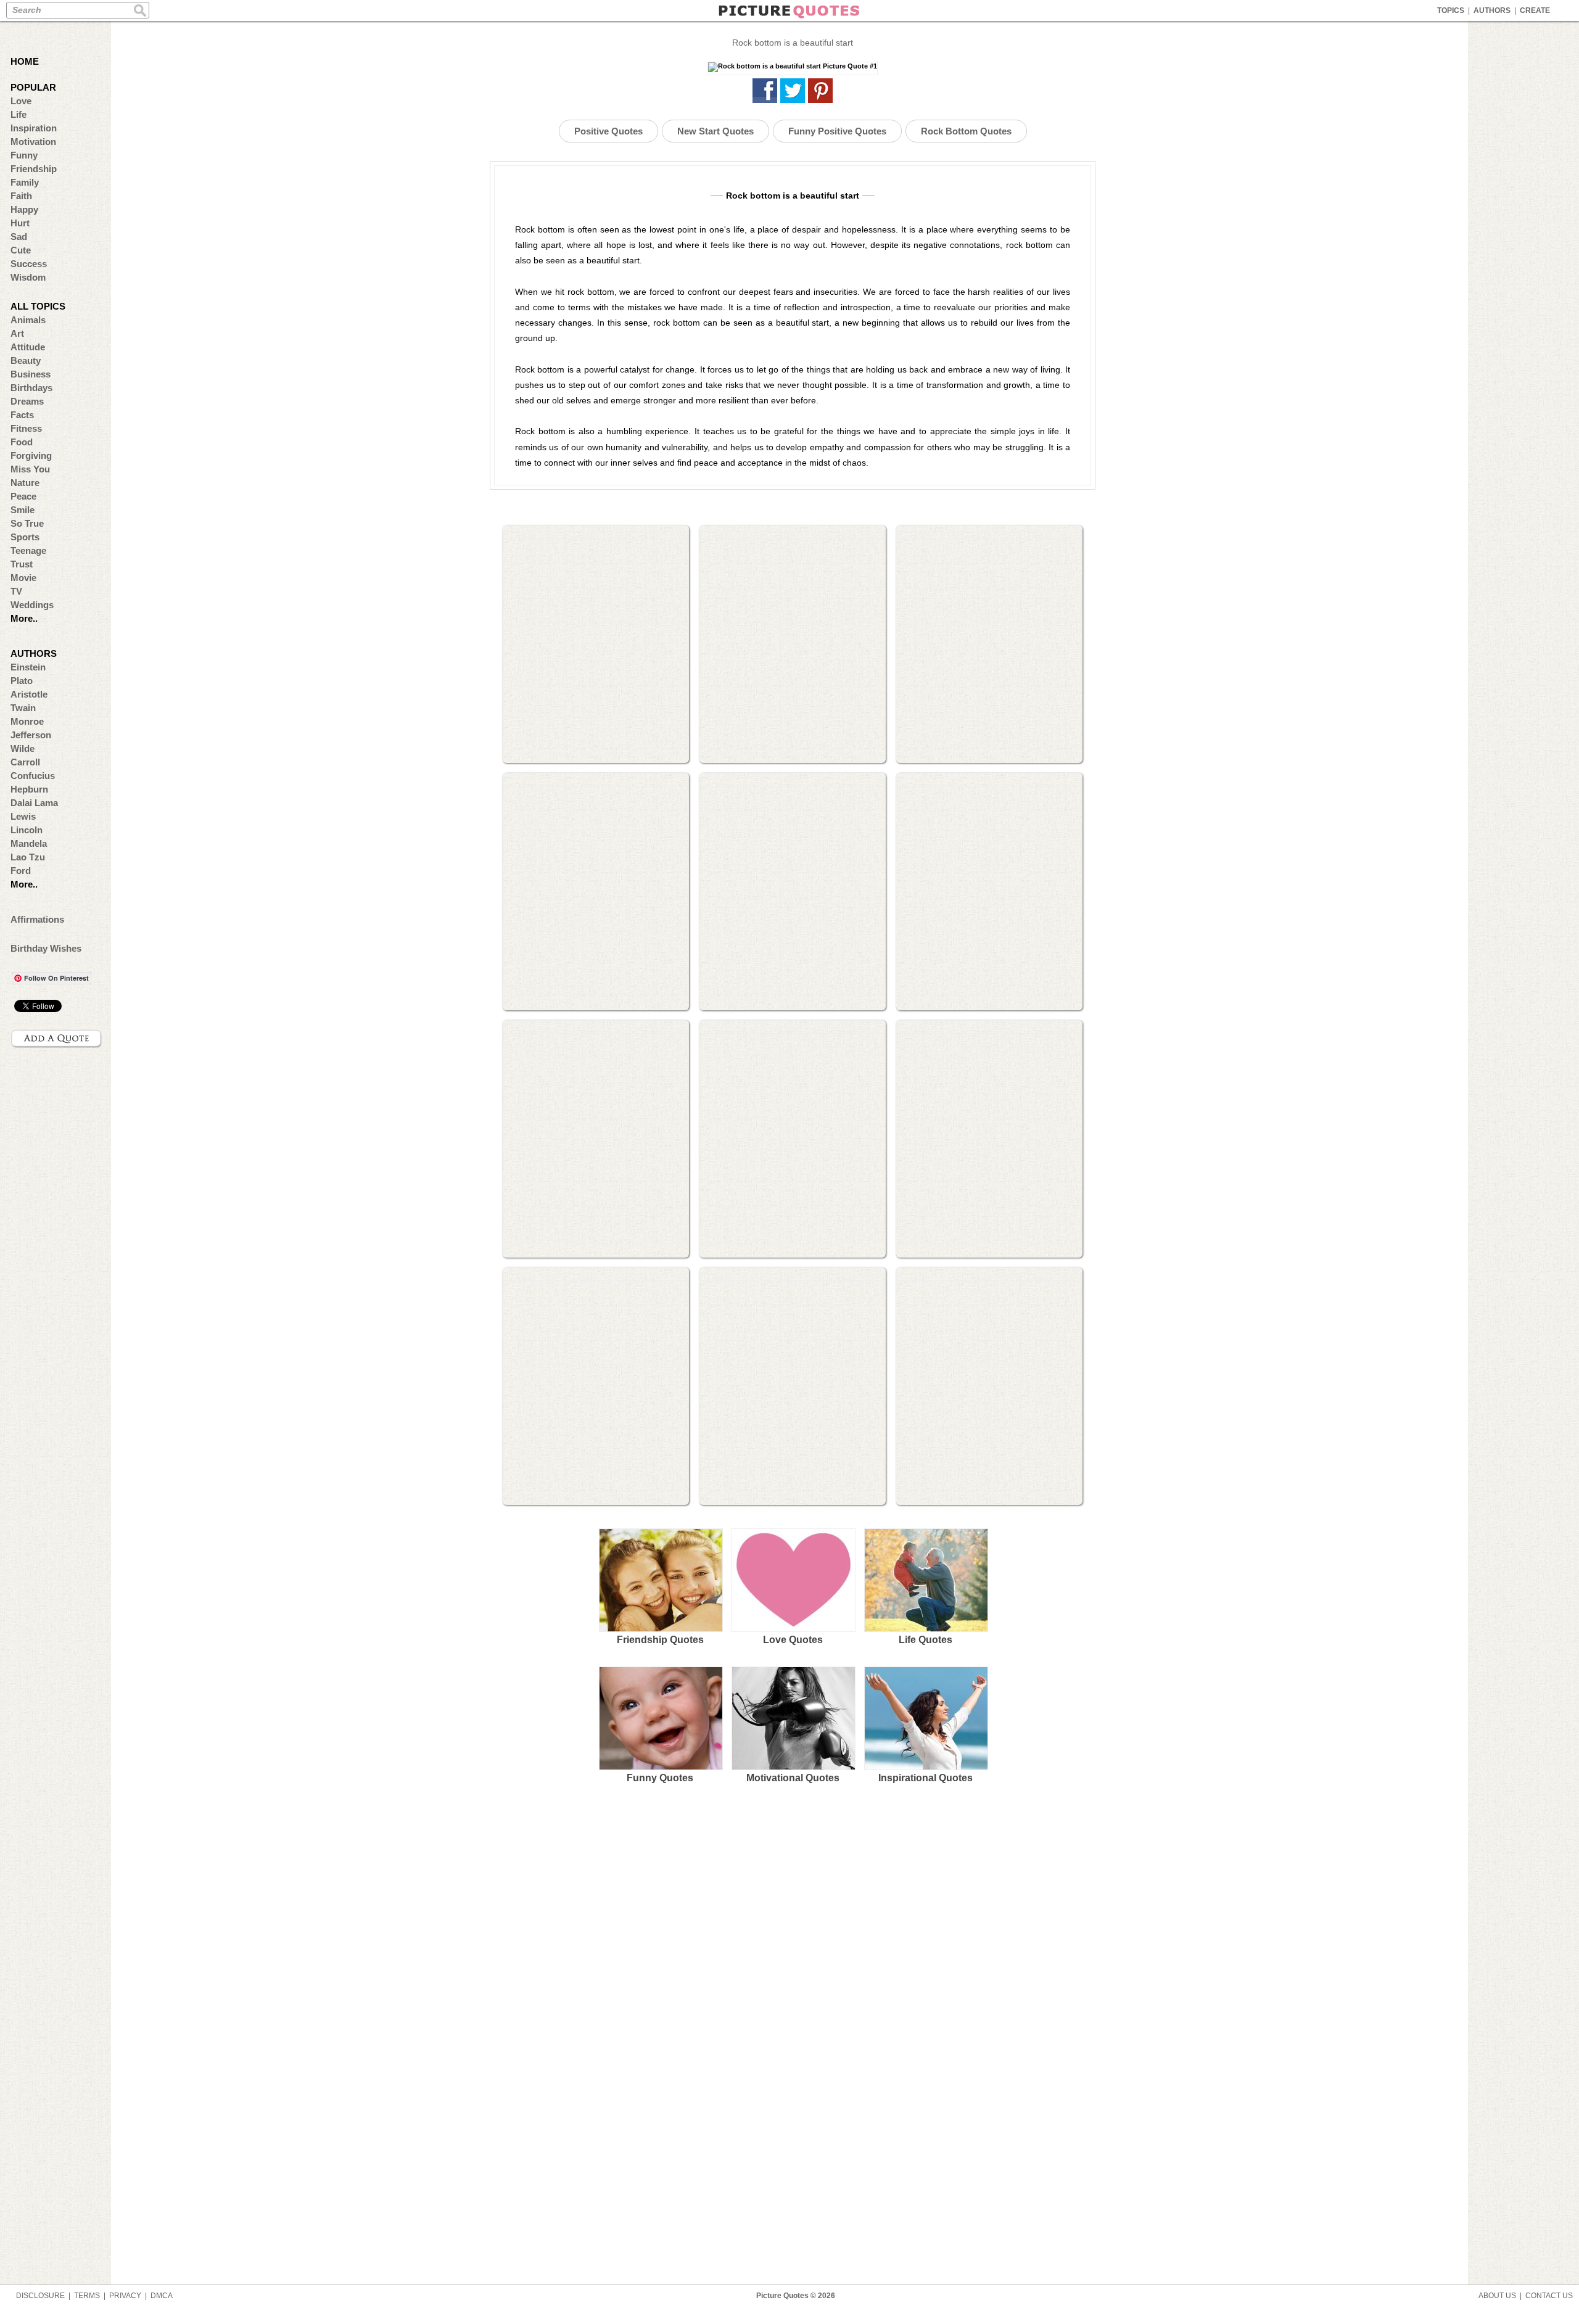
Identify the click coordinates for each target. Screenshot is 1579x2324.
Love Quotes (793, 1640)
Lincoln (27, 830)
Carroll (25, 762)
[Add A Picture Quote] (57, 1039)
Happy (24, 209)
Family (25, 182)
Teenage (28, 550)
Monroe (27, 721)
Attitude (28, 347)
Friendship (34, 169)
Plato (22, 681)
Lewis (23, 816)
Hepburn (29, 789)
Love (21, 101)
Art (17, 333)
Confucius (33, 776)
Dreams (27, 401)
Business (31, 374)
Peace (23, 496)
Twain (23, 708)
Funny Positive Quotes (837, 131)
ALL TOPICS (38, 306)
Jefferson (31, 735)
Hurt (20, 223)
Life (19, 114)
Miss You (30, 469)
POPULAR (33, 87)
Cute (21, 250)
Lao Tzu (28, 857)
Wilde (23, 748)
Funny (24, 155)
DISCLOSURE (40, 2296)
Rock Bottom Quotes (966, 131)
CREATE (1535, 10)
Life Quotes (926, 1640)
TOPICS (1451, 10)
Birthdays (31, 388)
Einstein (28, 667)
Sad (19, 237)
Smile (23, 510)
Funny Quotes (660, 1778)
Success (29, 264)
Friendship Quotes (660, 1640)
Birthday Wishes (46, 948)
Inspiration (34, 128)
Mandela (29, 843)
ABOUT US (1497, 2296)
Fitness (26, 428)
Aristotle (29, 694)
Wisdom (28, 277)
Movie (23, 578)
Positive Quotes (608, 131)
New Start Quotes (715, 131)
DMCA (162, 2296)
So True (27, 523)
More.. (24, 618)
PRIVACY (125, 2296)
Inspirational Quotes (926, 1778)
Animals (28, 320)
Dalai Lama (34, 803)
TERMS (87, 2296)
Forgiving (31, 455)
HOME (25, 61)
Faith (21, 196)
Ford (21, 871)
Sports (25, 537)
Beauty (26, 361)
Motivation (33, 142)
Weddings (32, 605)
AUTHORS (1492, 10)
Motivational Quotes (793, 1778)
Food (22, 442)
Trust (22, 564)
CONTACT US (1549, 2296)
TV (16, 591)
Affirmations (37, 919)
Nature (25, 483)
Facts (22, 415)
